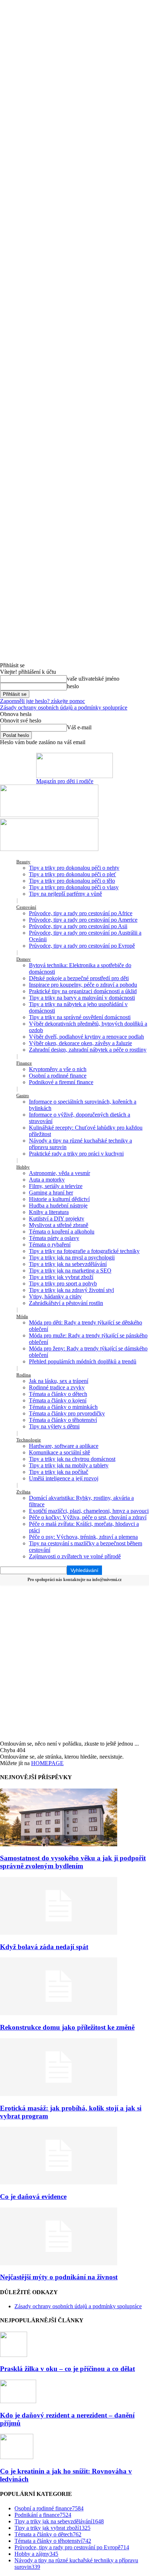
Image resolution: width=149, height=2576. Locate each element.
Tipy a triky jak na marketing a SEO (70, 1270)
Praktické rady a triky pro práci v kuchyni (76, 1154)
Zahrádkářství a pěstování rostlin (66, 1303)
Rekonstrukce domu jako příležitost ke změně (67, 2027)
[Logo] (49, 815)
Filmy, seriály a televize (56, 1186)
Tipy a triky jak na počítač (59, 1472)
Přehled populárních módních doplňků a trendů (83, 1361)
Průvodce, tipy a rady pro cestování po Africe (81, 913)
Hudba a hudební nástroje (58, 1206)
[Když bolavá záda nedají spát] (59, 1933)
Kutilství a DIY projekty (57, 1219)
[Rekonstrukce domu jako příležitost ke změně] (59, 2013)
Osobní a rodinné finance (58, 1076)
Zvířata (23, 1492)
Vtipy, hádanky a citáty (55, 1296)
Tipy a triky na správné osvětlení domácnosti (80, 1017)
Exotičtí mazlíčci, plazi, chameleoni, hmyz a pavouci (89, 1511)
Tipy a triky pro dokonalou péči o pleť (73, 874)
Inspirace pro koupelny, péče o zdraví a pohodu (83, 985)
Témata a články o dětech (58, 1394)
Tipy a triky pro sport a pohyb (63, 1283)
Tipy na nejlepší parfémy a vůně (65, 894)
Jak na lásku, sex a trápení (59, 1381)
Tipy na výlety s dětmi (54, 1426)
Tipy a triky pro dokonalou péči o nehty (74, 868)
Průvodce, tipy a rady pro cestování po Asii (78, 926)
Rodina (24, 1375)
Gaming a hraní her (51, 1193)
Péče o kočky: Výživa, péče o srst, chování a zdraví (88, 1517)
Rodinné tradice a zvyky (57, 1387)
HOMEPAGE (47, 1763)
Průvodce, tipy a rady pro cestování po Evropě (82, 946)
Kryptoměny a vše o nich (58, 1069)
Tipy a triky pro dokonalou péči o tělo (72, 881)
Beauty (23, 862)
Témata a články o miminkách (63, 1407)
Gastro (23, 1095)
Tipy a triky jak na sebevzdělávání (68, 1264)
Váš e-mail (79, 727)
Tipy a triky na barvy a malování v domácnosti (82, 998)
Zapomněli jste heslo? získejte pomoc (42, 701)
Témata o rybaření (50, 1245)
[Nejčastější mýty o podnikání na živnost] (59, 2263)
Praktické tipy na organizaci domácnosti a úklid (83, 991)
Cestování (26, 907)
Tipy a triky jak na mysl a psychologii (72, 1258)
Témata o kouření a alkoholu (62, 1232)
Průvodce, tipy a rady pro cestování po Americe (83, 920)
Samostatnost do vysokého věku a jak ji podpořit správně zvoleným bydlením (73, 1862)
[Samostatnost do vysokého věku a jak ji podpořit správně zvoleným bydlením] (59, 1844)
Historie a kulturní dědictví (59, 1199)
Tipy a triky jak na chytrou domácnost (72, 1459)
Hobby (23, 1167)
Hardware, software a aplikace (64, 1446)
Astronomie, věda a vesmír (59, 1173)
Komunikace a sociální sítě (59, 1452)
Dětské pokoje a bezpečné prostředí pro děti (79, 978)
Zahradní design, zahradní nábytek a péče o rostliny (88, 1050)
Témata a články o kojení (58, 1400)
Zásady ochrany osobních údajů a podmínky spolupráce (64, 708)
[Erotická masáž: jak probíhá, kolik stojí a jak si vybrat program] (59, 2094)
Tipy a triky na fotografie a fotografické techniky (84, 1251)
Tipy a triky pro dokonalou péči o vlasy (74, 887)
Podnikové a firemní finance (61, 1082)
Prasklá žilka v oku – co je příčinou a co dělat (67, 2369)
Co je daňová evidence (33, 2197)
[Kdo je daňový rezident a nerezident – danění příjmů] (18, 2401)
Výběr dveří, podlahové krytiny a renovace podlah (86, 1037)
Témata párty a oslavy (54, 1238)
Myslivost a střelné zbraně (59, 1225)
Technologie (29, 1440)
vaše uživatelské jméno (93, 679)
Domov (24, 959)
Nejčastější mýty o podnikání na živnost (59, 2277)
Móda (22, 1316)
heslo (73, 686)
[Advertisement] (74, 1663)
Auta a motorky (47, 1180)
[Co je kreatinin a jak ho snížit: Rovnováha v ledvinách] (17, 2457)
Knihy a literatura (49, 1212)
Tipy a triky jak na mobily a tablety (69, 1465)
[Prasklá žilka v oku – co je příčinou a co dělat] (14, 2355)
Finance (24, 1063)
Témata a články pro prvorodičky (67, 1413)
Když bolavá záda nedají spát (44, 1947)
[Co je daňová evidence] (59, 2182)
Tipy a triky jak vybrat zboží (61, 1277)
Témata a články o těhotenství (63, 1420)
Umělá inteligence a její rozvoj (64, 1478)
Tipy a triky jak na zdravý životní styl (71, 1290)
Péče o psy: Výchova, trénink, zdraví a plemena (83, 1537)
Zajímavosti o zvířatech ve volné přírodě (75, 1556)
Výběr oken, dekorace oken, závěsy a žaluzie (80, 1043)
